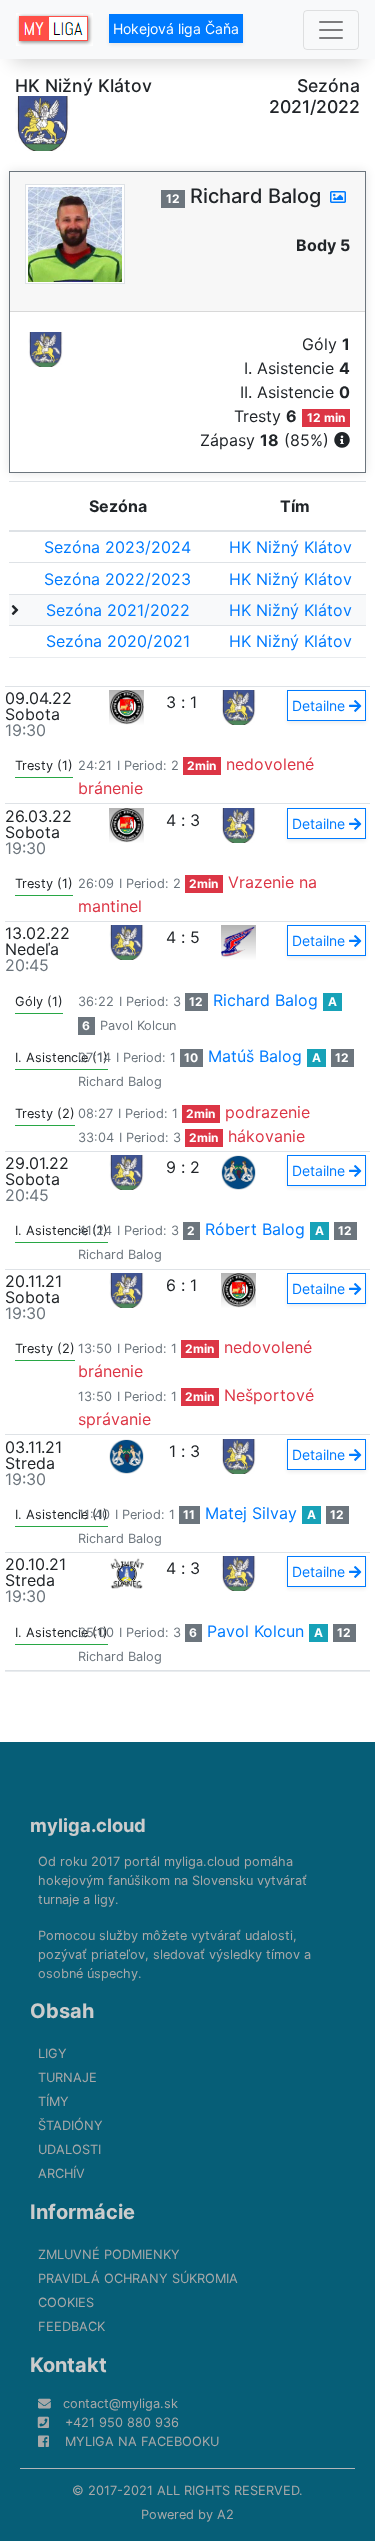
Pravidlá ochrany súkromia (138, 2278)
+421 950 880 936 (122, 2422)
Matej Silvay (251, 1513)
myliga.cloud (88, 1825)
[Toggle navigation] (331, 30)
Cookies (66, 2302)
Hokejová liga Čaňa (176, 28)
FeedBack (71, 2326)
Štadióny (70, 2125)
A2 (225, 2514)
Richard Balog (265, 1000)
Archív (61, 2173)
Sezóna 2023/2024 (117, 547)
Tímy (53, 2101)
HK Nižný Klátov (290, 547)
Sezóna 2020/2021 (118, 641)
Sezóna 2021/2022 (118, 610)
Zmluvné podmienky (109, 2254)
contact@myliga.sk (120, 2403)
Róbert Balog (255, 1229)
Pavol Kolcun (138, 1025)
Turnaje (67, 2077)
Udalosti (69, 2149)
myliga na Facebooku (142, 2441)
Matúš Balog (255, 1056)
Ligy (52, 2053)
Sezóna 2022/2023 (117, 579)
